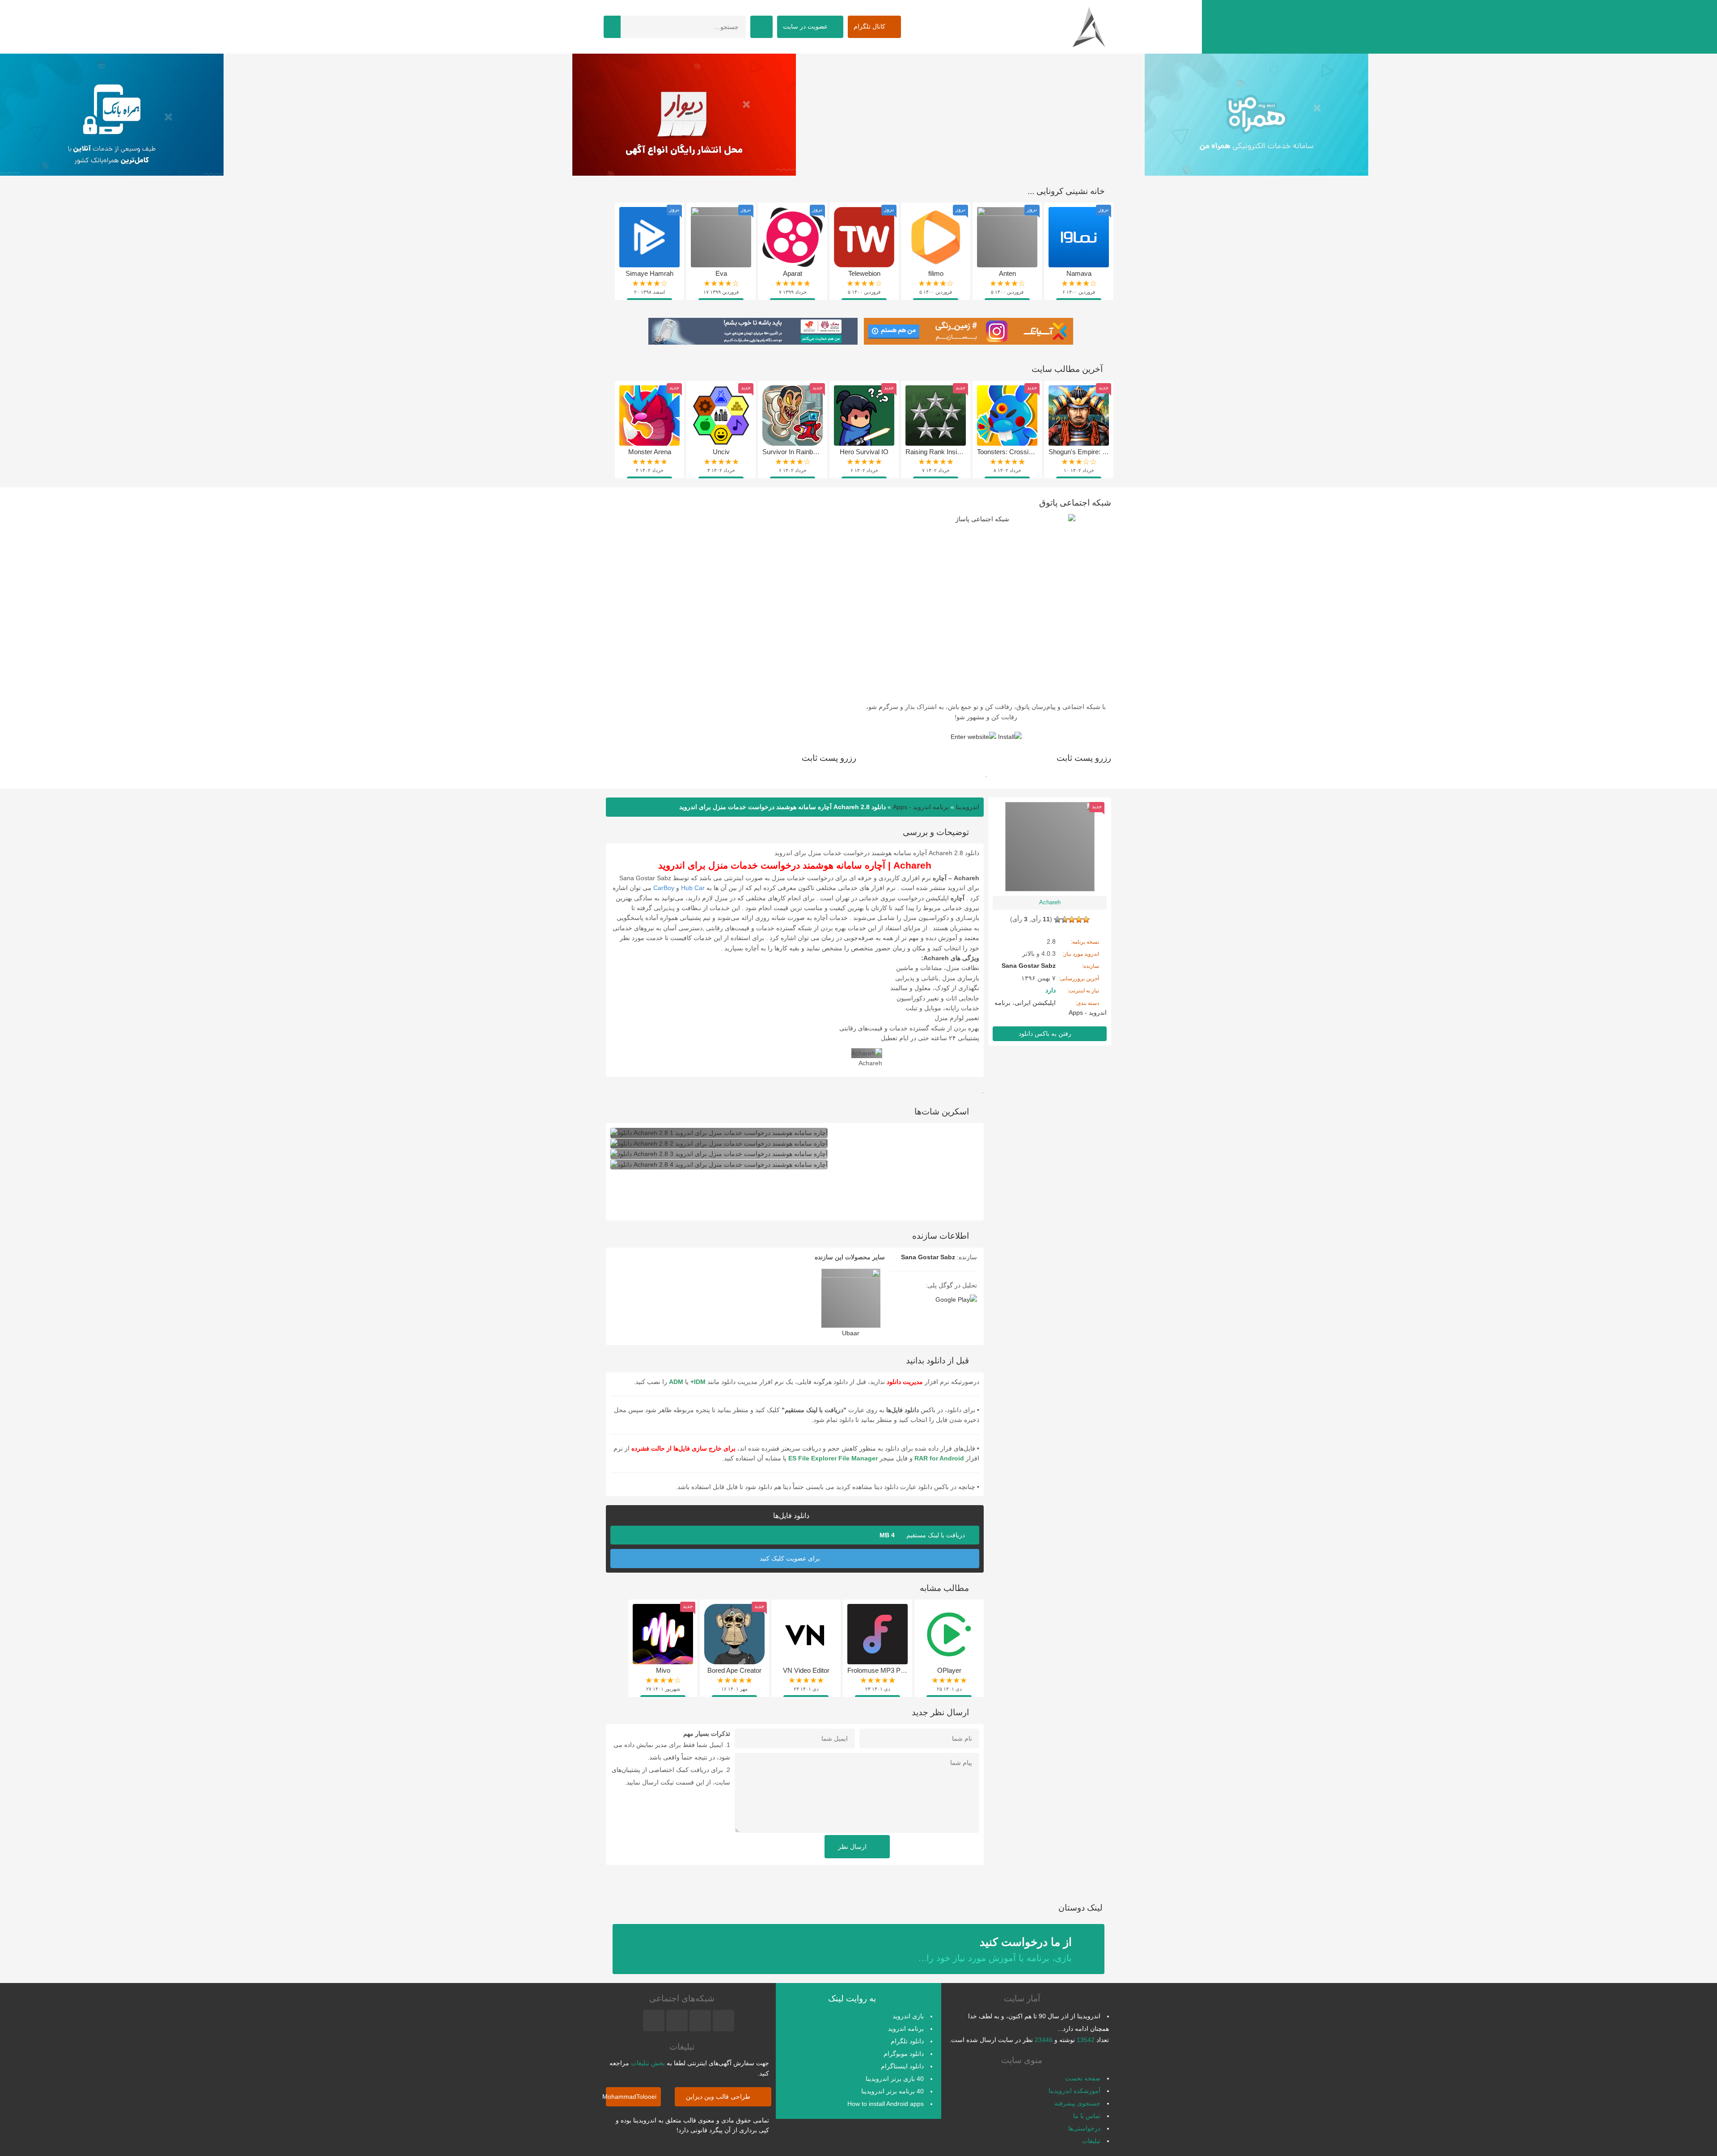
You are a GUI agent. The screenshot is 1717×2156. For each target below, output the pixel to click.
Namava (1079, 273)
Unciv (721, 452)
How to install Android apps (886, 2104)
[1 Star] (1086, 920)
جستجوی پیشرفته (1077, 2103)
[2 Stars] (1079, 920)
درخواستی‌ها (1084, 2128)
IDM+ (698, 1382)
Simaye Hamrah (649, 273)
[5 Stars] (1057, 920)
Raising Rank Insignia (937, 452)
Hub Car (693, 888)
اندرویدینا (968, 807)
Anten (1007, 273)
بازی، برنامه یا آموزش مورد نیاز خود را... (995, 1949)
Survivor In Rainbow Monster (805, 452)
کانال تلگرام (870, 26)
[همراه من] (1431, 121)
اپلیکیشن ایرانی (1035, 1003)
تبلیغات (1091, 2141)
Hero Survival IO (864, 452)
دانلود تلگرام (907, 2041)
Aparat (793, 273)
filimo (936, 273)
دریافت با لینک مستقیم (923, 1535)
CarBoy (664, 888)
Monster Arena (650, 452)
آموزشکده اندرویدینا (1074, 2091)
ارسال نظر (853, 1847)
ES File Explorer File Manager (833, 1458)
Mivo (663, 1670)
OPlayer (949, 1670)
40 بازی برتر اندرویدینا (895, 2079)
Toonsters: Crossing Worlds (1017, 452)
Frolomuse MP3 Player (881, 1670)
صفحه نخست (1083, 2078)
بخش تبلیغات (648, 2063)
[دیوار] (858, 121)
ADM (676, 1382)
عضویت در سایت (806, 26)
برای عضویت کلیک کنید (791, 1558)
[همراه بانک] (286, 121)
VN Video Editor (806, 1670)
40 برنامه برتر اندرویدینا (892, 2091)
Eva (721, 273)
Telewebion (864, 273)
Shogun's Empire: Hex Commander (1101, 452)
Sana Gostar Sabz (928, 1257)
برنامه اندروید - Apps (921, 807)
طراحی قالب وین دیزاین (719, 2097)
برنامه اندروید (906, 2029)
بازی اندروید (908, 2016)
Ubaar (851, 1333)
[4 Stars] (1065, 920)
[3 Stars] (1072, 920)
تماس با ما (1087, 2116)
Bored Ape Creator (734, 1670)
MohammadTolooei (631, 2097)
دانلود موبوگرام (904, 2054)
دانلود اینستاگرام (902, 2066)
